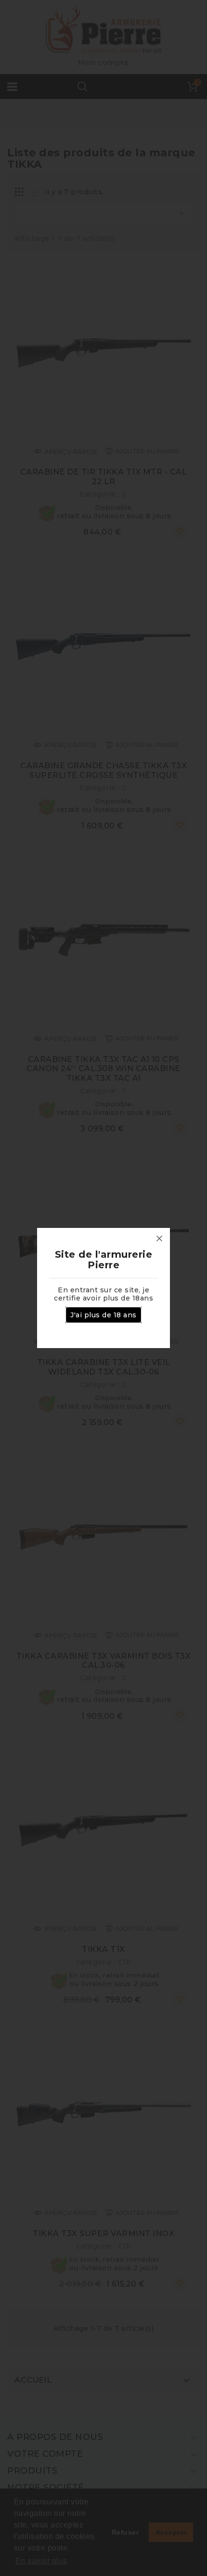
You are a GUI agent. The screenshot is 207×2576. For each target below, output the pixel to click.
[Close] (159, 1238)
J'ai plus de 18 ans (103, 1315)
